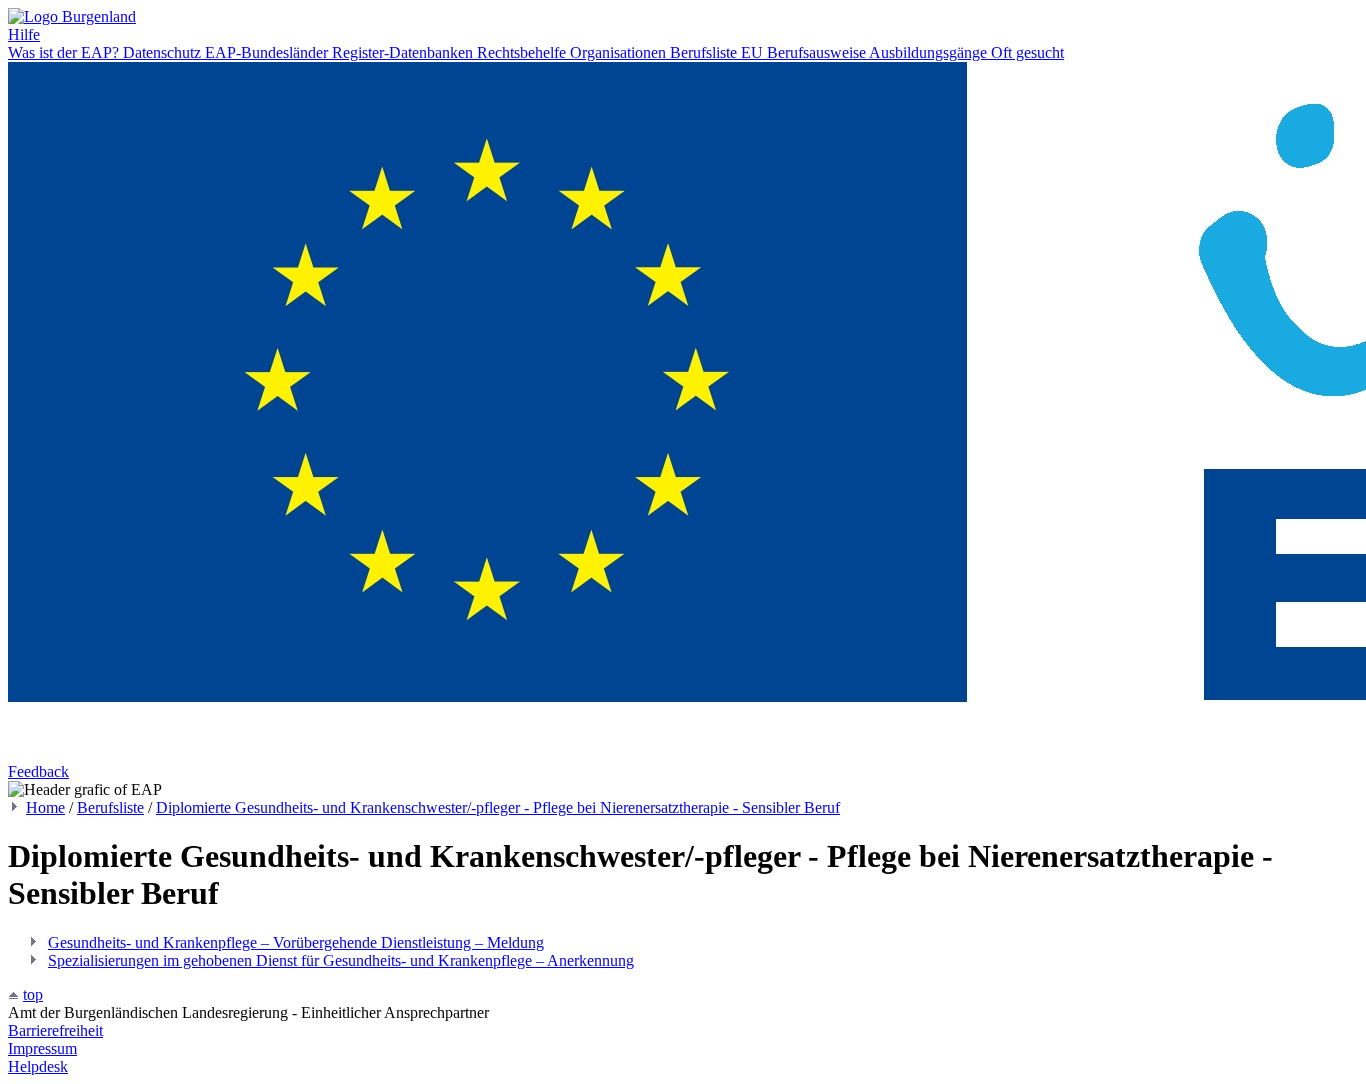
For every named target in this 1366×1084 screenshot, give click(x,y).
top (33, 994)
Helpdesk (38, 1066)
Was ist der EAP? (65, 52)
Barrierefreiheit (55, 1030)
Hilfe (24, 34)
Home (45, 807)
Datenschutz (164, 52)
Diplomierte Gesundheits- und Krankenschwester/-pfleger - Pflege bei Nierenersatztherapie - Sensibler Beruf (498, 807)
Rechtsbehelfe (523, 52)
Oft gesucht (1027, 52)
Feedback (38, 771)
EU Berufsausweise (805, 52)
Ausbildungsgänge (930, 52)
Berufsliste (705, 52)
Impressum (42, 1048)
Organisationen (620, 52)
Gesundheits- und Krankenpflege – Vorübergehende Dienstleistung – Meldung (296, 942)
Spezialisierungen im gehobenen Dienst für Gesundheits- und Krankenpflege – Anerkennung (341, 960)
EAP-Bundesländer (268, 52)
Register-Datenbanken (404, 52)
